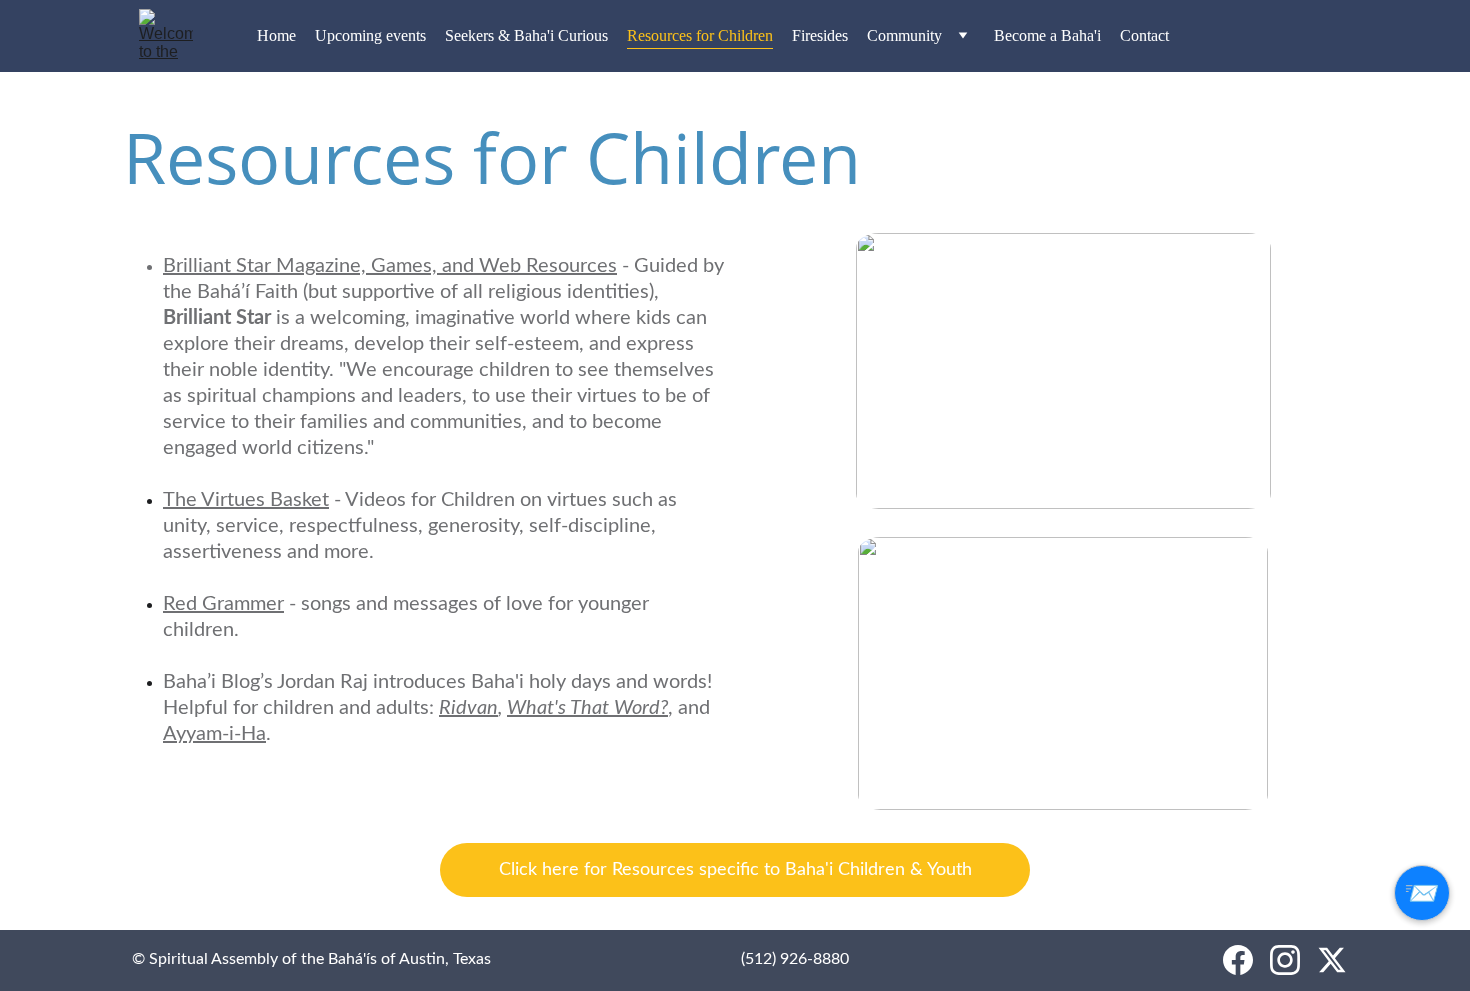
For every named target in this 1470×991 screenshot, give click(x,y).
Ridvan (468, 708)
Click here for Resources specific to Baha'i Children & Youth (735, 870)
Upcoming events (370, 35)
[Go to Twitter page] (1332, 960)
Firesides (820, 35)
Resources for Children (700, 35)
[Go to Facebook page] (1238, 960)
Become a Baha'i (1047, 35)
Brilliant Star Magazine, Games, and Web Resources (390, 266)
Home (276, 35)
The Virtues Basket (246, 500)
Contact (1144, 35)
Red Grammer (223, 604)
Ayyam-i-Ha (214, 734)
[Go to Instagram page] (1285, 960)
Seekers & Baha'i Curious (526, 35)
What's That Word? (587, 708)
